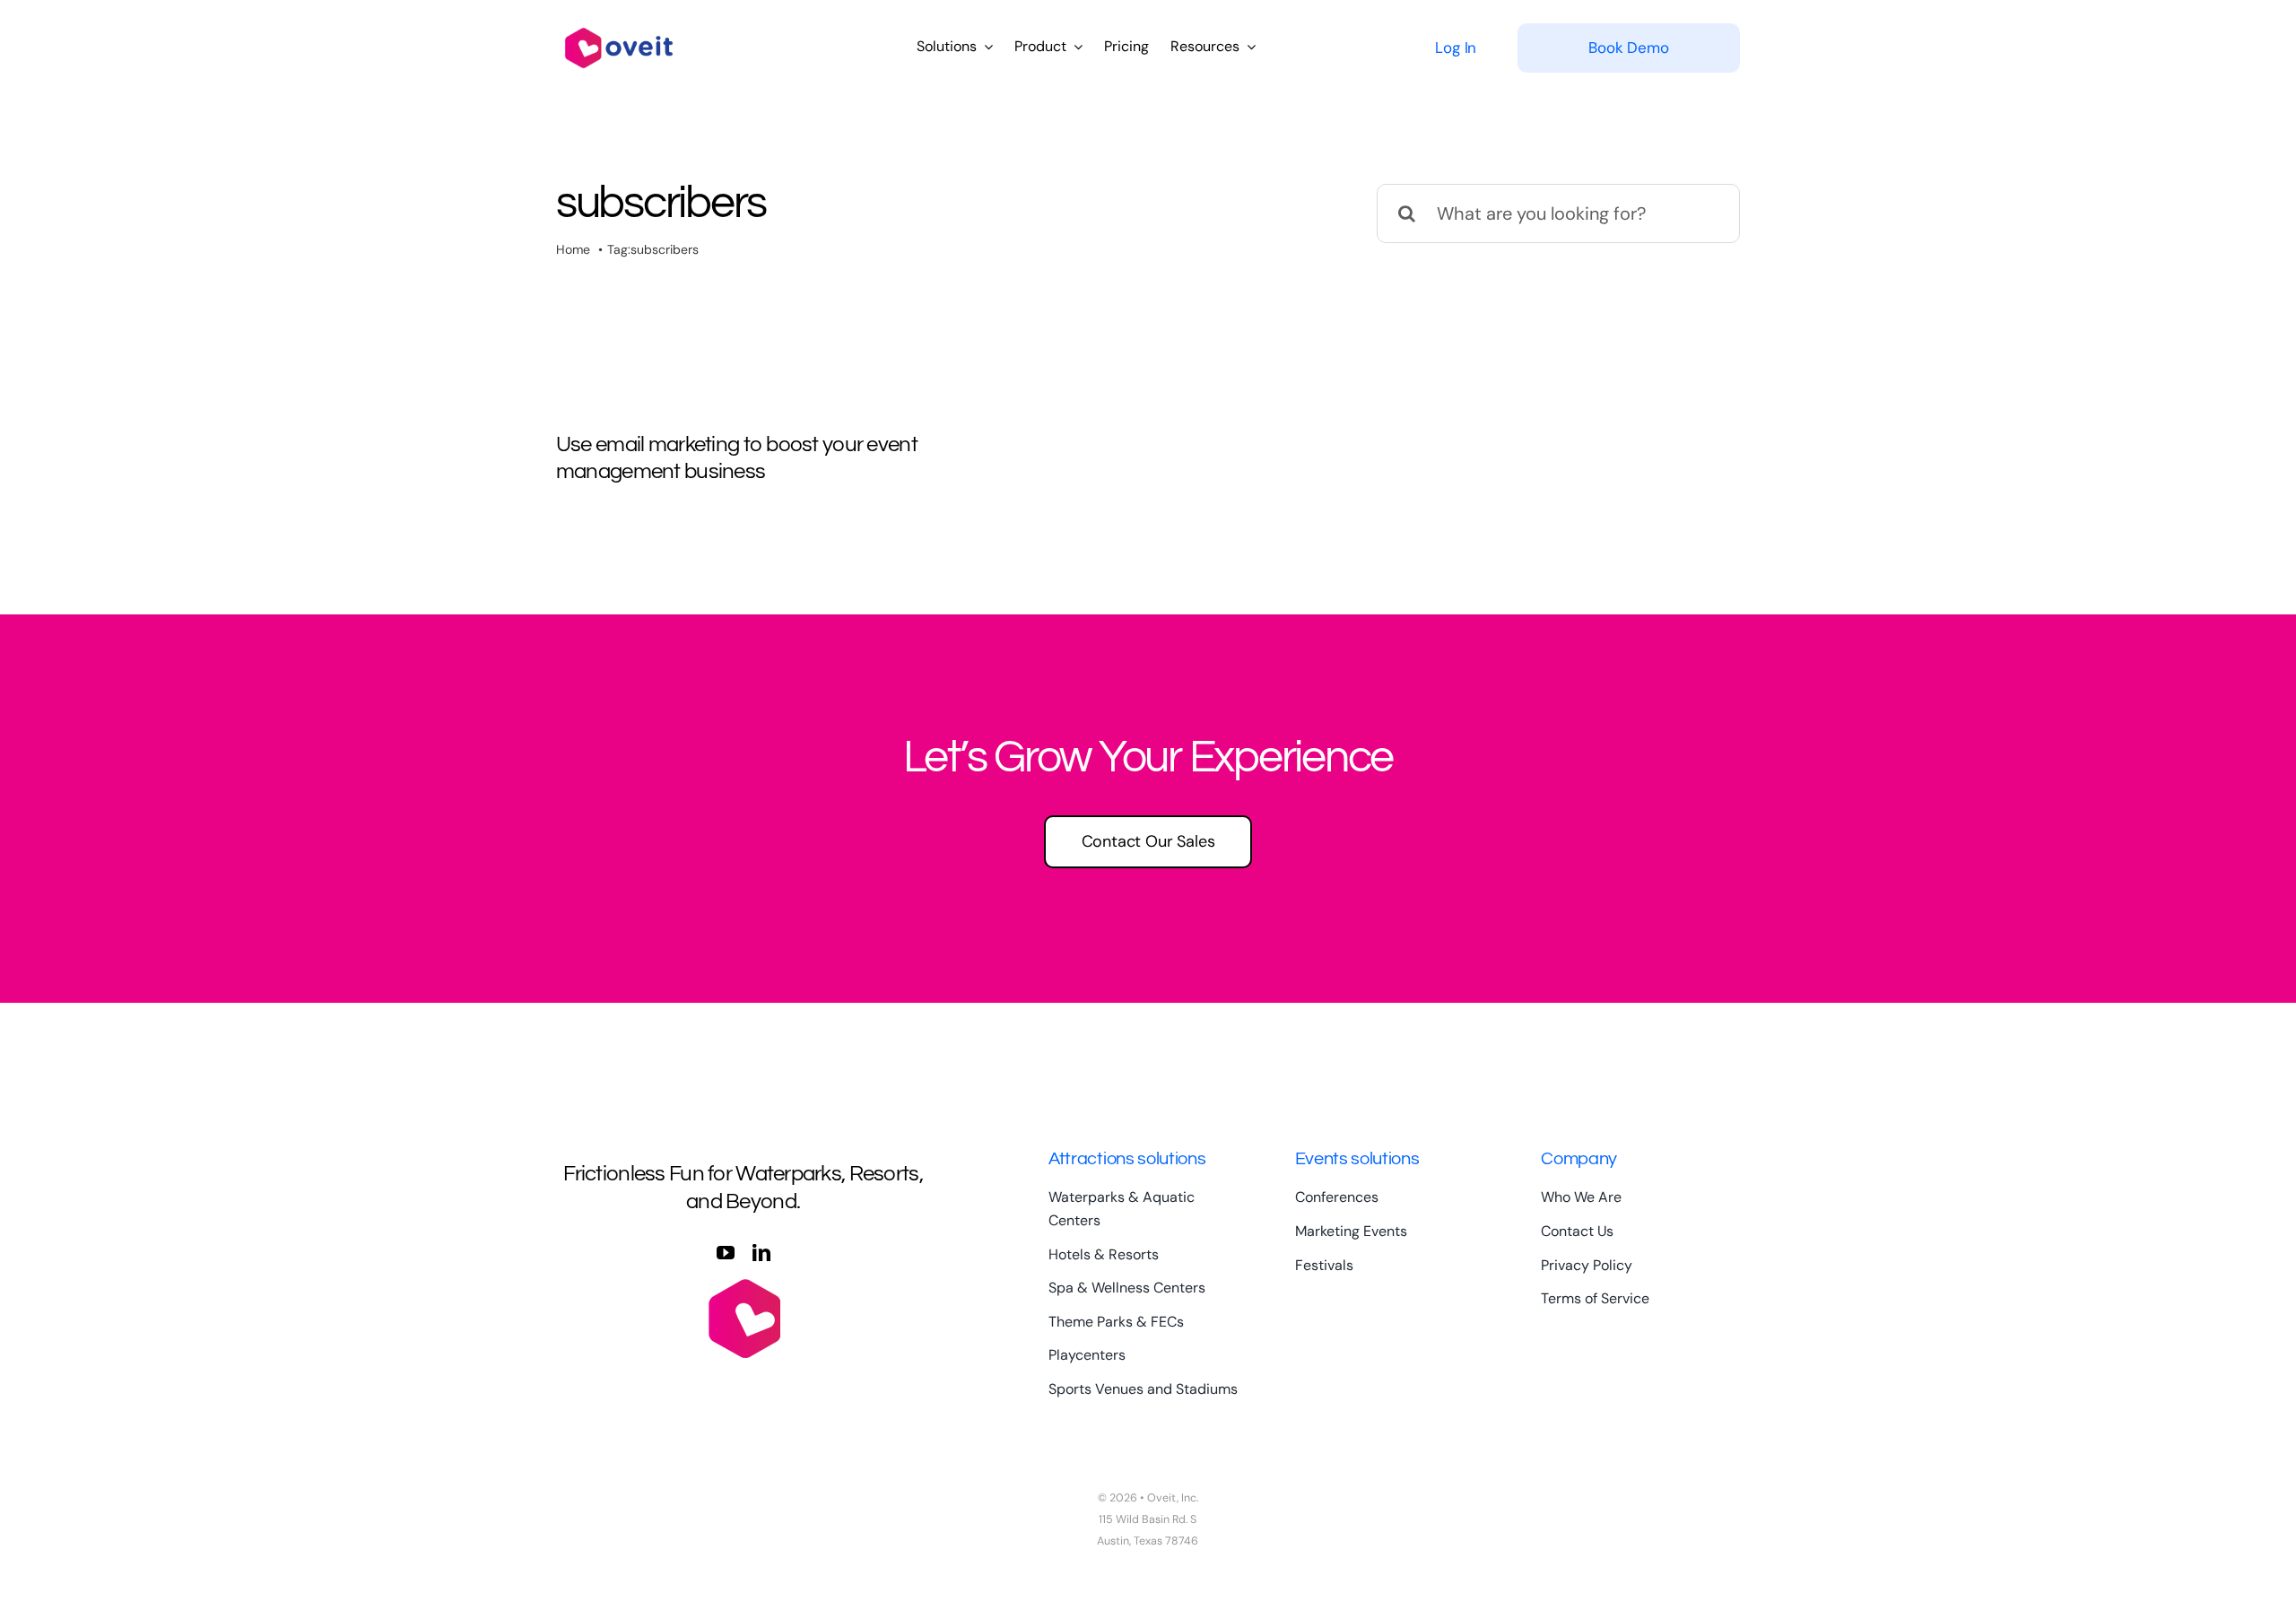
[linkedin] (761, 1253)
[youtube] (726, 1253)
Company (1579, 1159)
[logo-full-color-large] (619, 25)
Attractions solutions (1127, 1159)
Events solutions (1357, 1159)
